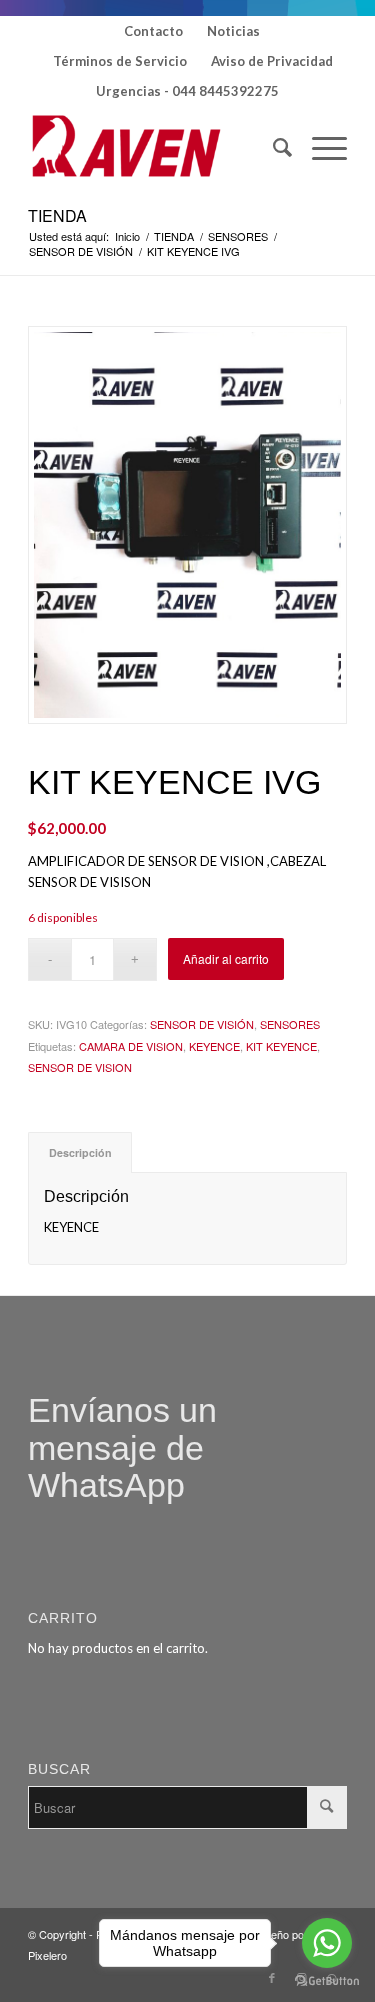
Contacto (153, 31)
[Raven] (155, 147)
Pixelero (47, 1955)
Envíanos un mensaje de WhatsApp (122, 1447)
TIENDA (57, 215)
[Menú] (319, 147)
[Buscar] (272, 147)
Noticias (233, 31)
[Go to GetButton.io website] (327, 1981)
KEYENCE (214, 1046)
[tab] (80, 1152)
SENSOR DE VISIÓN (202, 1024)
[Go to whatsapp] (327, 1943)
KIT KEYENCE (281, 1046)
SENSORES (290, 1024)
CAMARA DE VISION (131, 1046)
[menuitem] (154, 31)
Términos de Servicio (120, 61)
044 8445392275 (225, 91)
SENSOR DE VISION (80, 1067)
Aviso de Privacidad (272, 61)
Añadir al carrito (226, 958)
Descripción (80, 1152)
